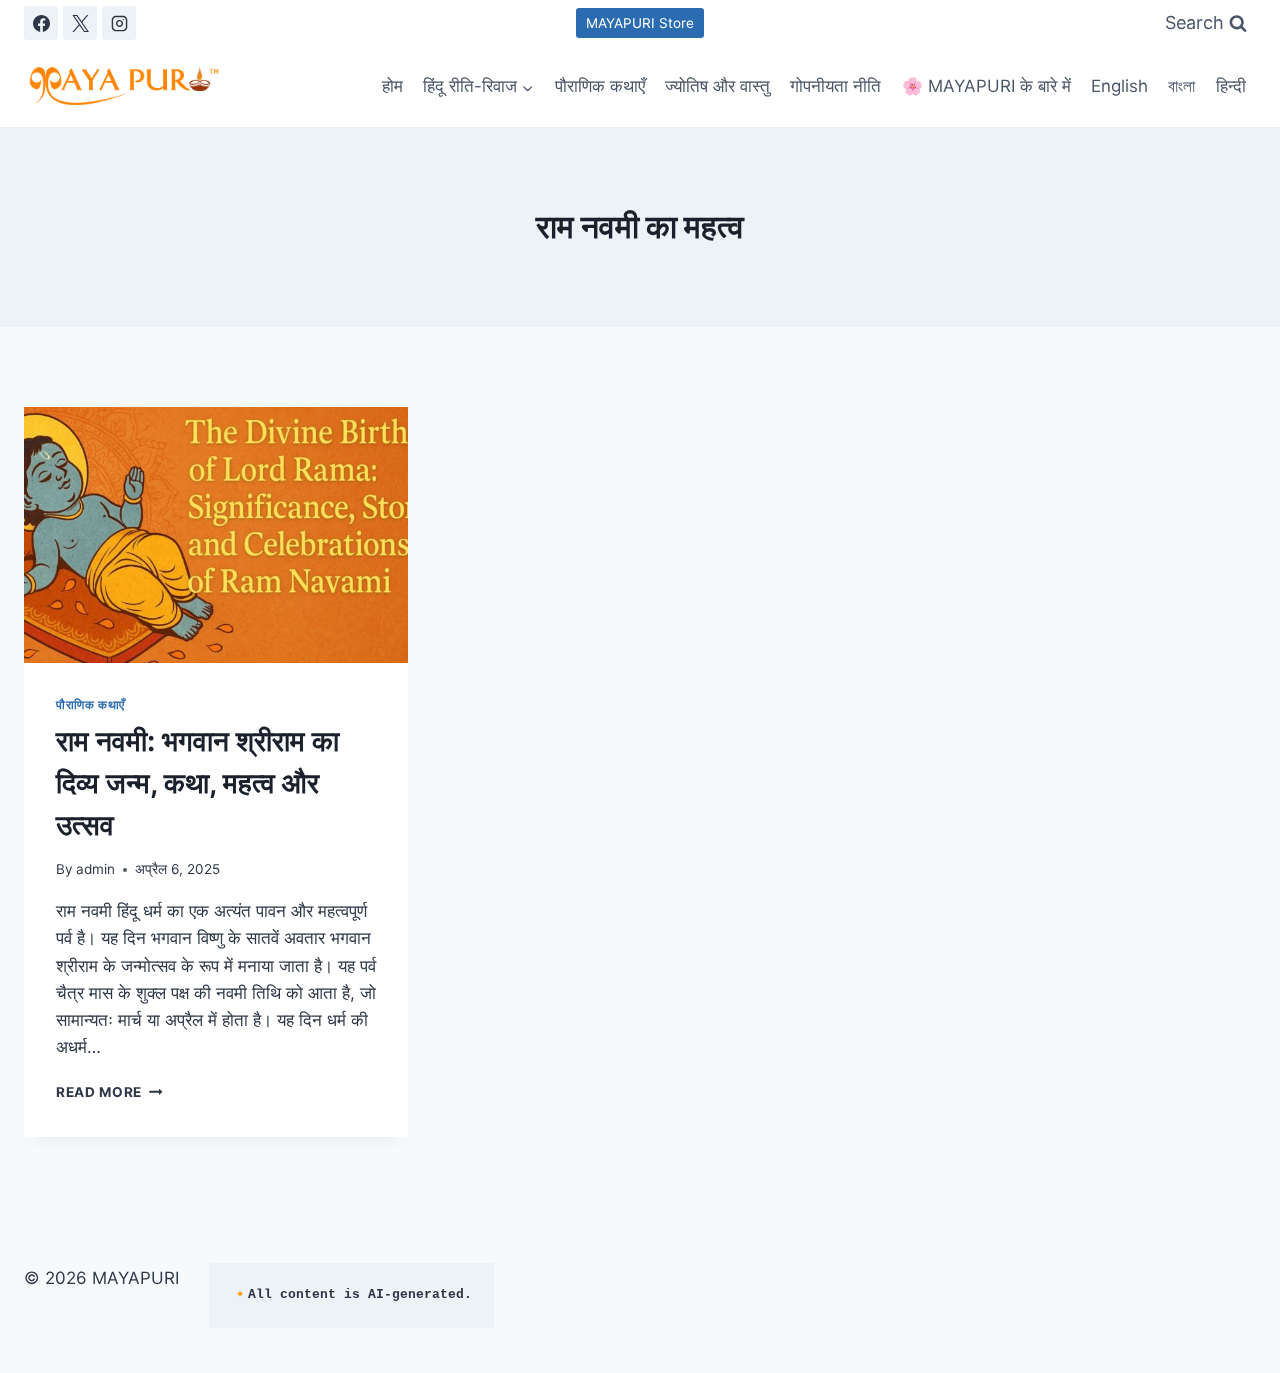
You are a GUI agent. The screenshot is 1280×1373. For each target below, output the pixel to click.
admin (95, 869)
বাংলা (1181, 86)
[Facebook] (41, 23)
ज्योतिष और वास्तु (717, 86)
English (1119, 86)
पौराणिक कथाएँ (600, 86)
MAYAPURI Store (640, 23)
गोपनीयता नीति (835, 86)
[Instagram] (119, 23)
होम (392, 86)
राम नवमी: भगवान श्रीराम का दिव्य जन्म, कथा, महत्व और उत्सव (197, 783)
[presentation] (216, 535)
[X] (80, 23)
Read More (109, 1092)
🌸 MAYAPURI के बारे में (986, 86)
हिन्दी (1231, 86)
